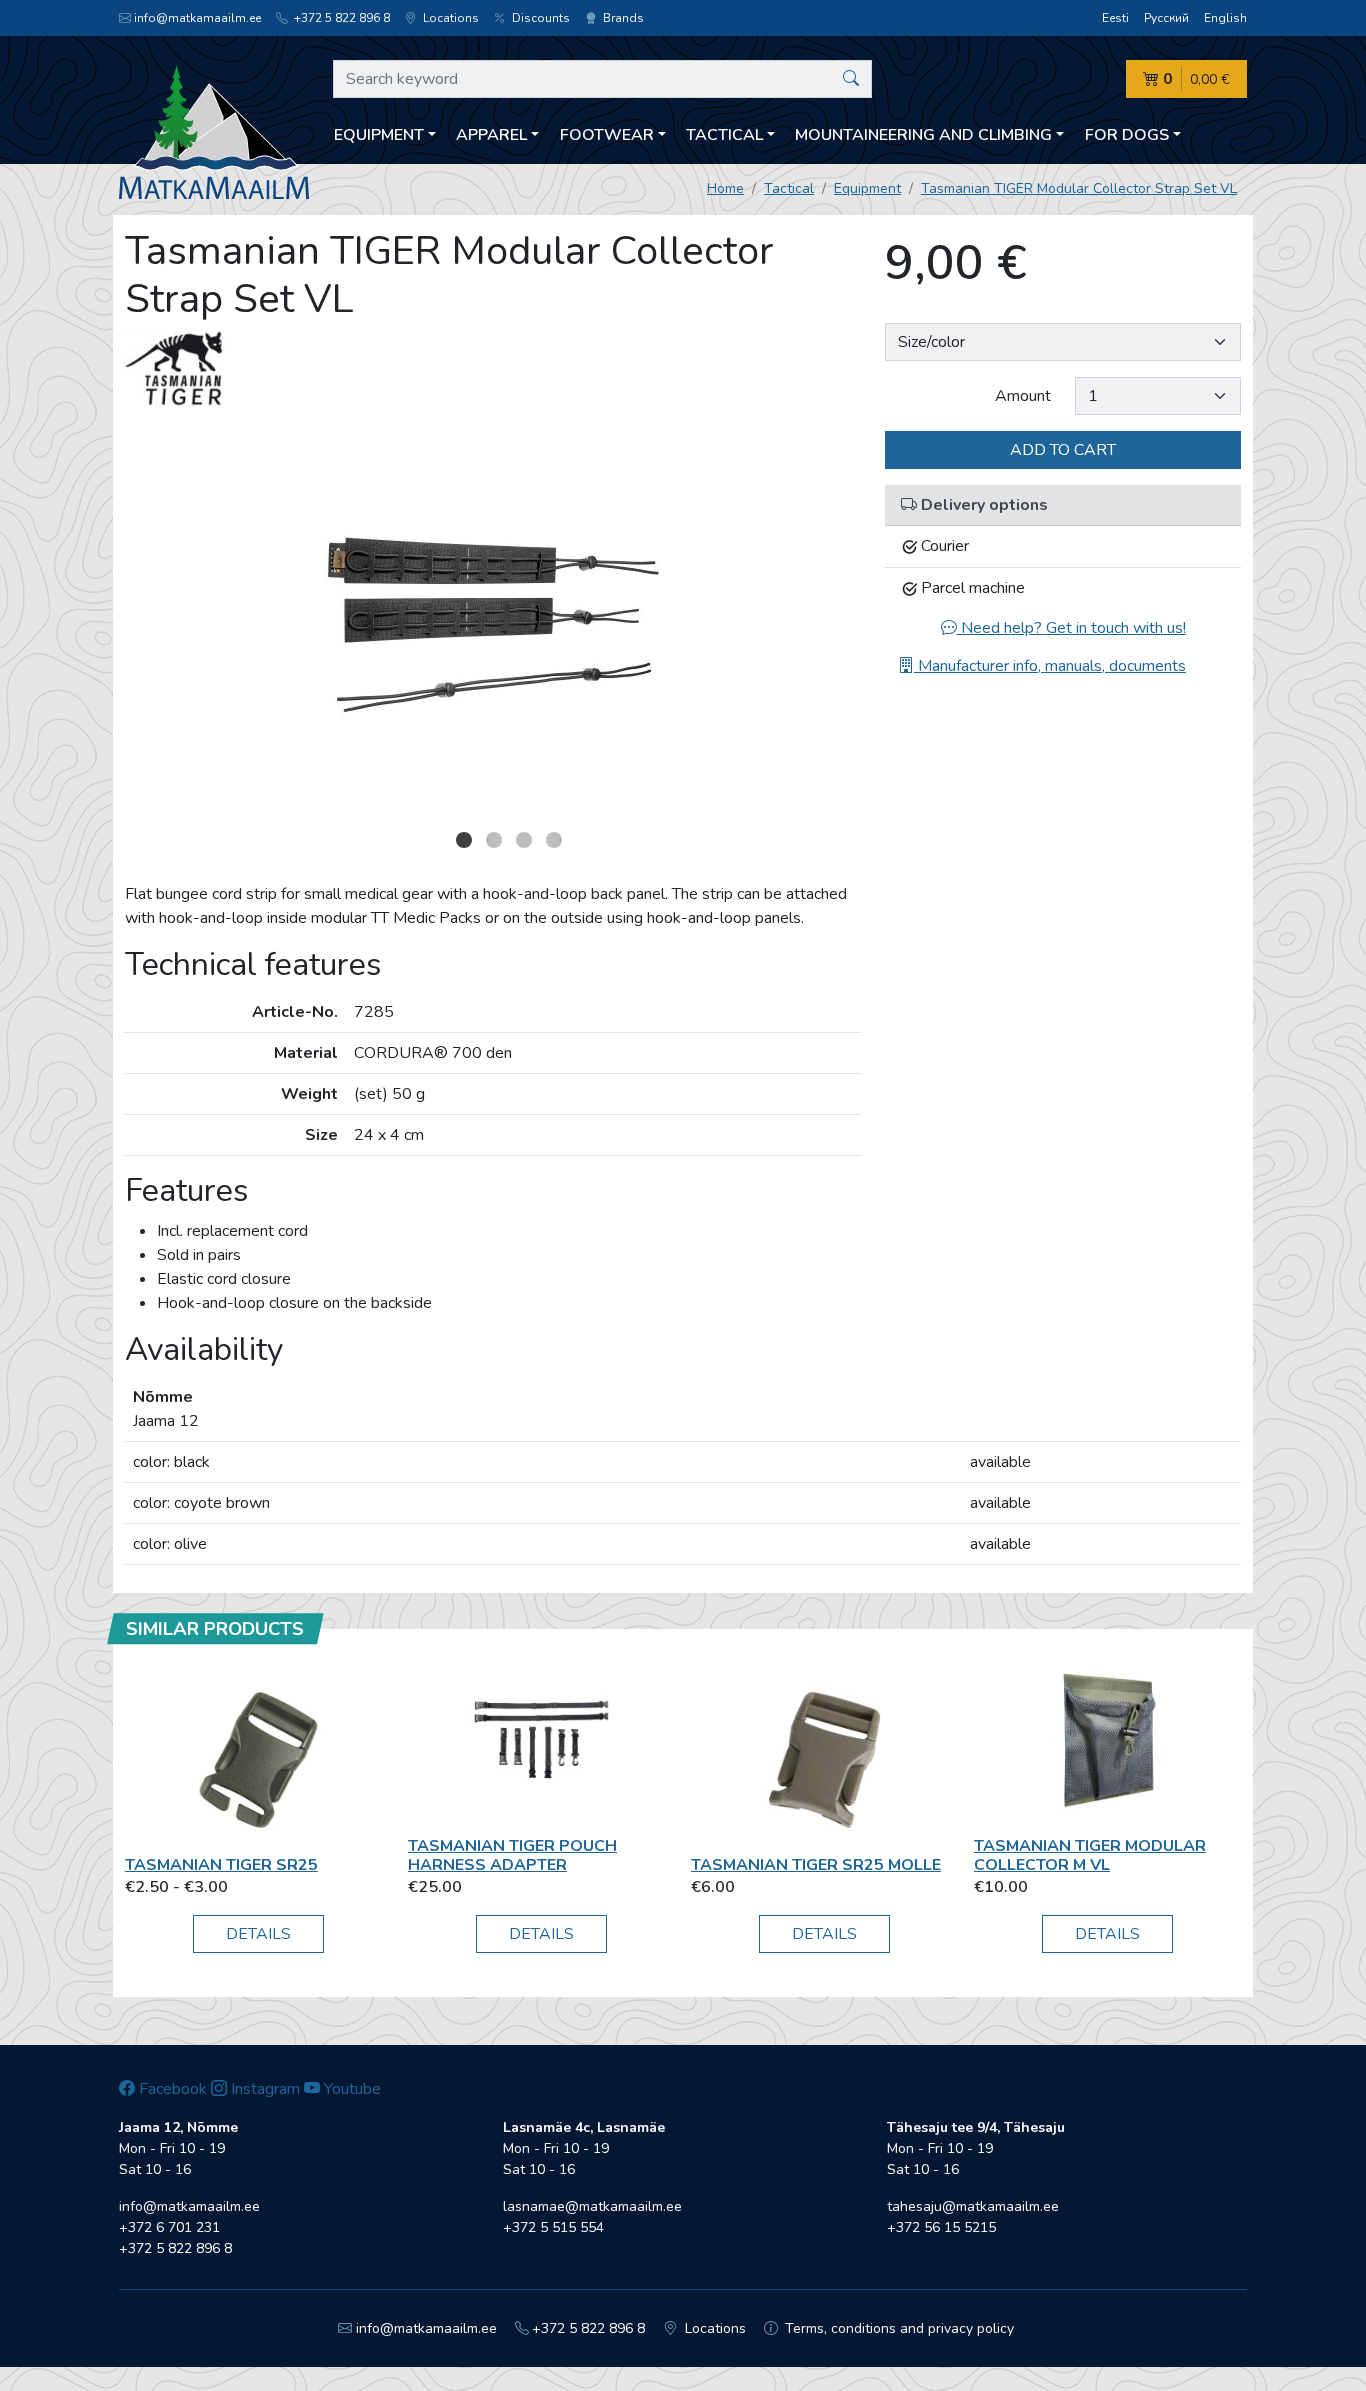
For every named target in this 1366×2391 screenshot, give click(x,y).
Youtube (350, 2089)
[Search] (851, 79)
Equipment (867, 188)
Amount (1023, 396)
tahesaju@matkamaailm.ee (973, 2206)
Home (725, 188)
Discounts (539, 18)
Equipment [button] (379, 135)
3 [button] (524, 840)
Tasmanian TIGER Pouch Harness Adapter (512, 1855)
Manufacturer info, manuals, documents (1050, 666)
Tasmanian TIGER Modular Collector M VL (1090, 1855)
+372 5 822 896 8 (340, 18)
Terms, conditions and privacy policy (897, 2328)
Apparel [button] (491, 135)
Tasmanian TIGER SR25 (221, 1865)
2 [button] (494, 840)
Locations (449, 18)
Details (258, 1934)
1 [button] (464, 840)
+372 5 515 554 (553, 2227)
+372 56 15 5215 (941, 2227)
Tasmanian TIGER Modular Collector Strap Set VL (1079, 188)
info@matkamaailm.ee (197, 18)
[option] (493, 623)
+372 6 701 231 (169, 2227)
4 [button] (554, 840)
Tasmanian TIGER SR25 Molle (816, 1865)
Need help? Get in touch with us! (1071, 628)
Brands (622, 18)
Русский (1166, 18)
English (1225, 18)
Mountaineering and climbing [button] (923, 135)
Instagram (263, 2089)
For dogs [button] (1127, 135)
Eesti (1115, 18)
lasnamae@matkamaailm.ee (592, 2206)
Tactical (789, 188)
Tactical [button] (724, 135)
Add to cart (1063, 450)
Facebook (171, 2089)
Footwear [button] (607, 135)
